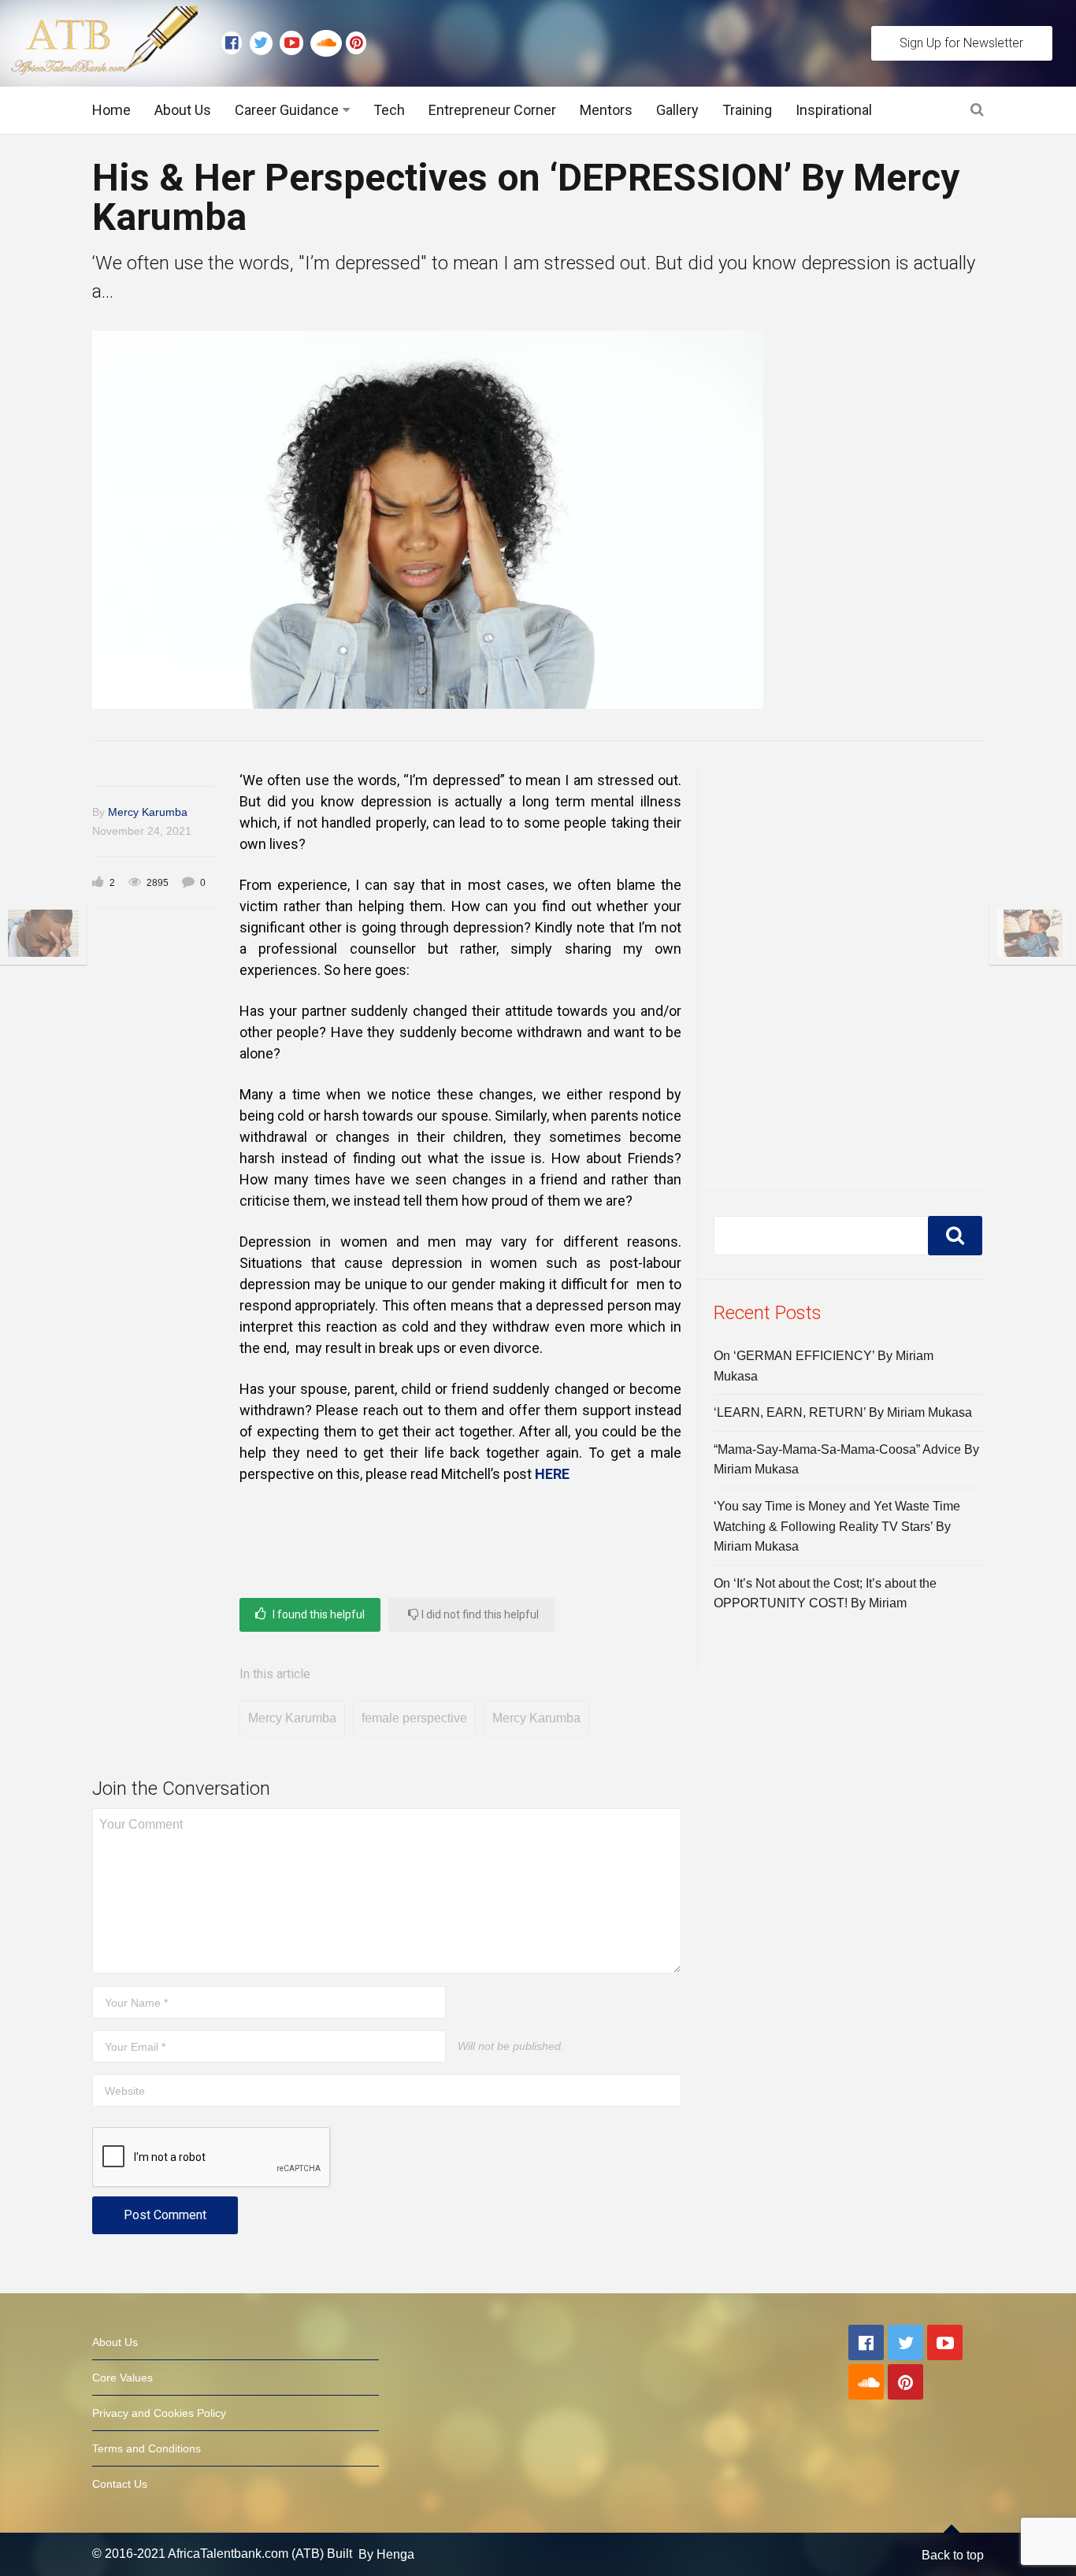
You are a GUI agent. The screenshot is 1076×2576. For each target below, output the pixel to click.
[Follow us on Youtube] (295, 43)
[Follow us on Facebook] (236, 43)
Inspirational (834, 110)
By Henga (386, 2554)
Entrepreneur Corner (492, 110)
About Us (183, 110)
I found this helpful (317, 1614)
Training (747, 110)
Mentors (606, 110)
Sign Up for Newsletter (961, 43)
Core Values (122, 2378)
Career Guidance (287, 110)
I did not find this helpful (479, 1614)
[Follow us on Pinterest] (352, 43)
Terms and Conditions (147, 2448)
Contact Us (120, 2484)
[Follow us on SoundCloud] (328, 43)
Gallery (677, 110)
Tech (389, 110)
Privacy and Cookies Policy (159, 2413)
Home (111, 110)
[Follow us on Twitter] (265, 43)
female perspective (414, 1718)
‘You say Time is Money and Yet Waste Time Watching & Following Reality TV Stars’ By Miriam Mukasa (837, 1526)
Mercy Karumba (148, 812)
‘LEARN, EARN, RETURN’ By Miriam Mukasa (843, 1412)
